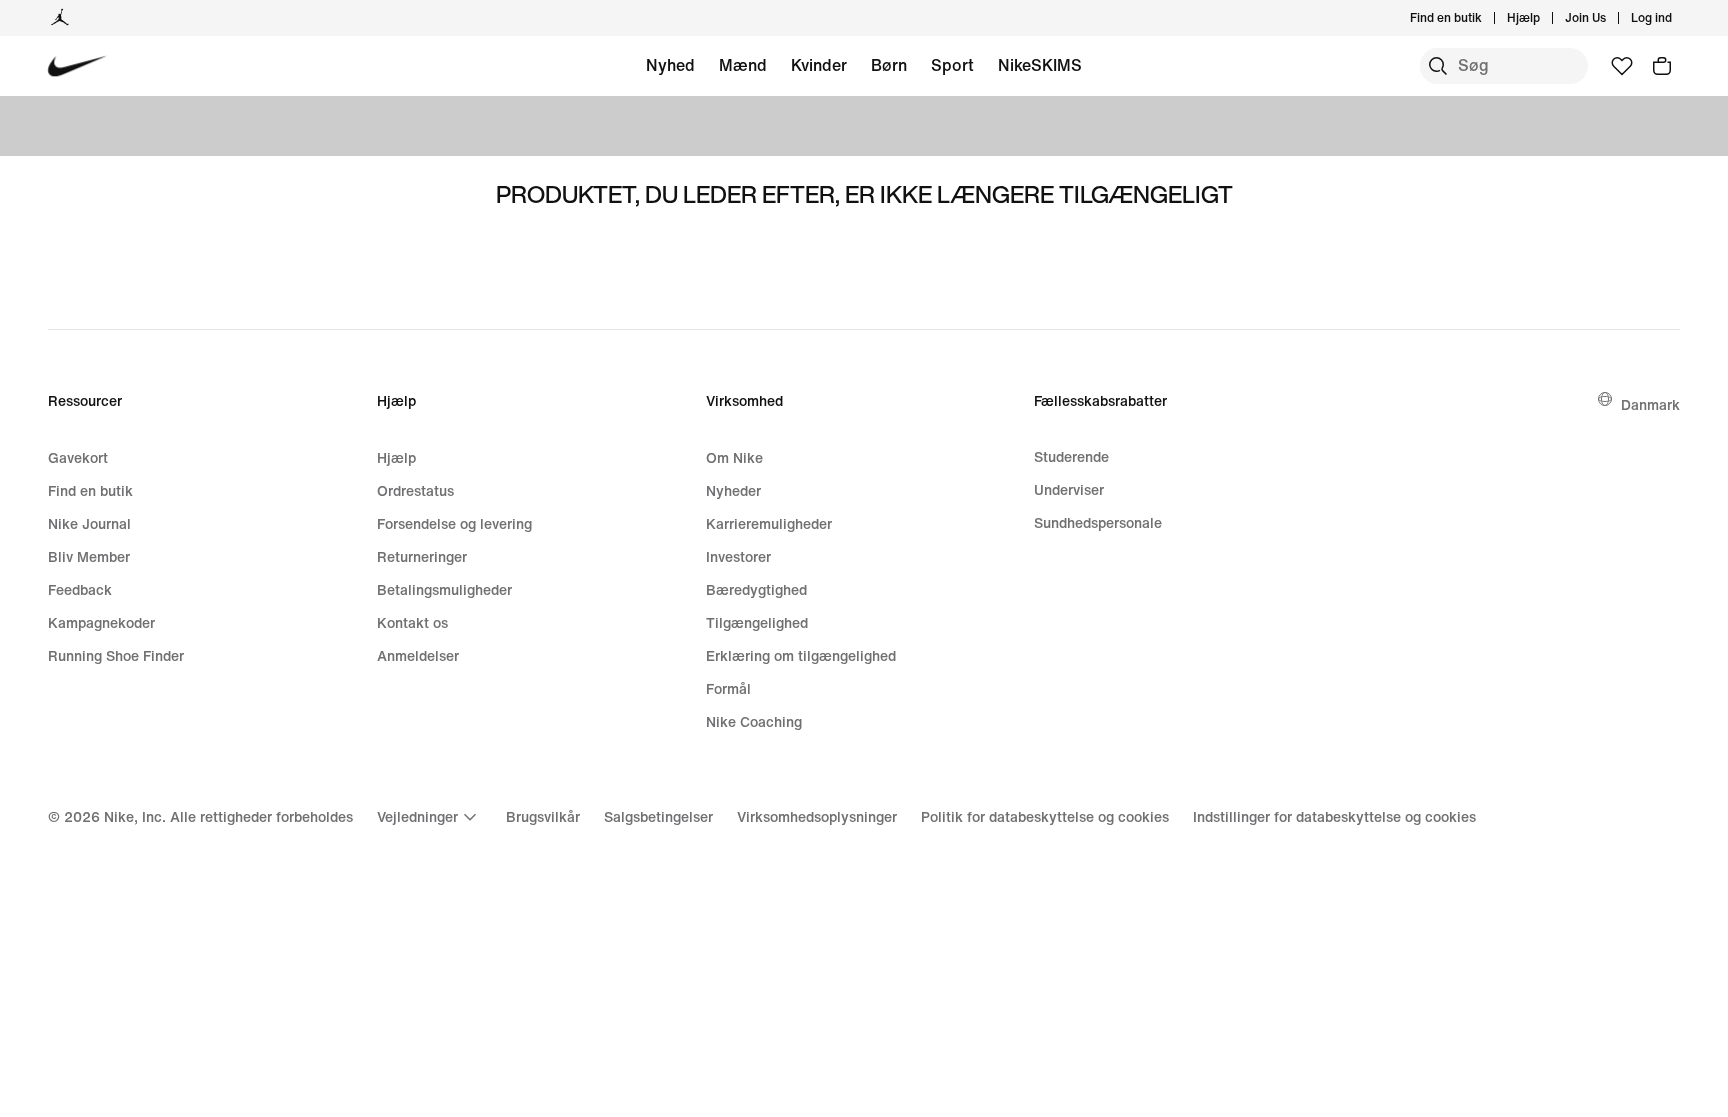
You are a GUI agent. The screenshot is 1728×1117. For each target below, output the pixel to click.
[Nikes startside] (77, 66)
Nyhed (670, 65)
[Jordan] (60, 18)
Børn (889, 65)
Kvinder (819, 65)
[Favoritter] (1622, 66)
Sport (952, 65)
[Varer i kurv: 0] (1662, 66)
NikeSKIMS (1040, 65)
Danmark (1650, 404)
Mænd (743, 65)
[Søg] (1438, 66)
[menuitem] (1546, 18)
